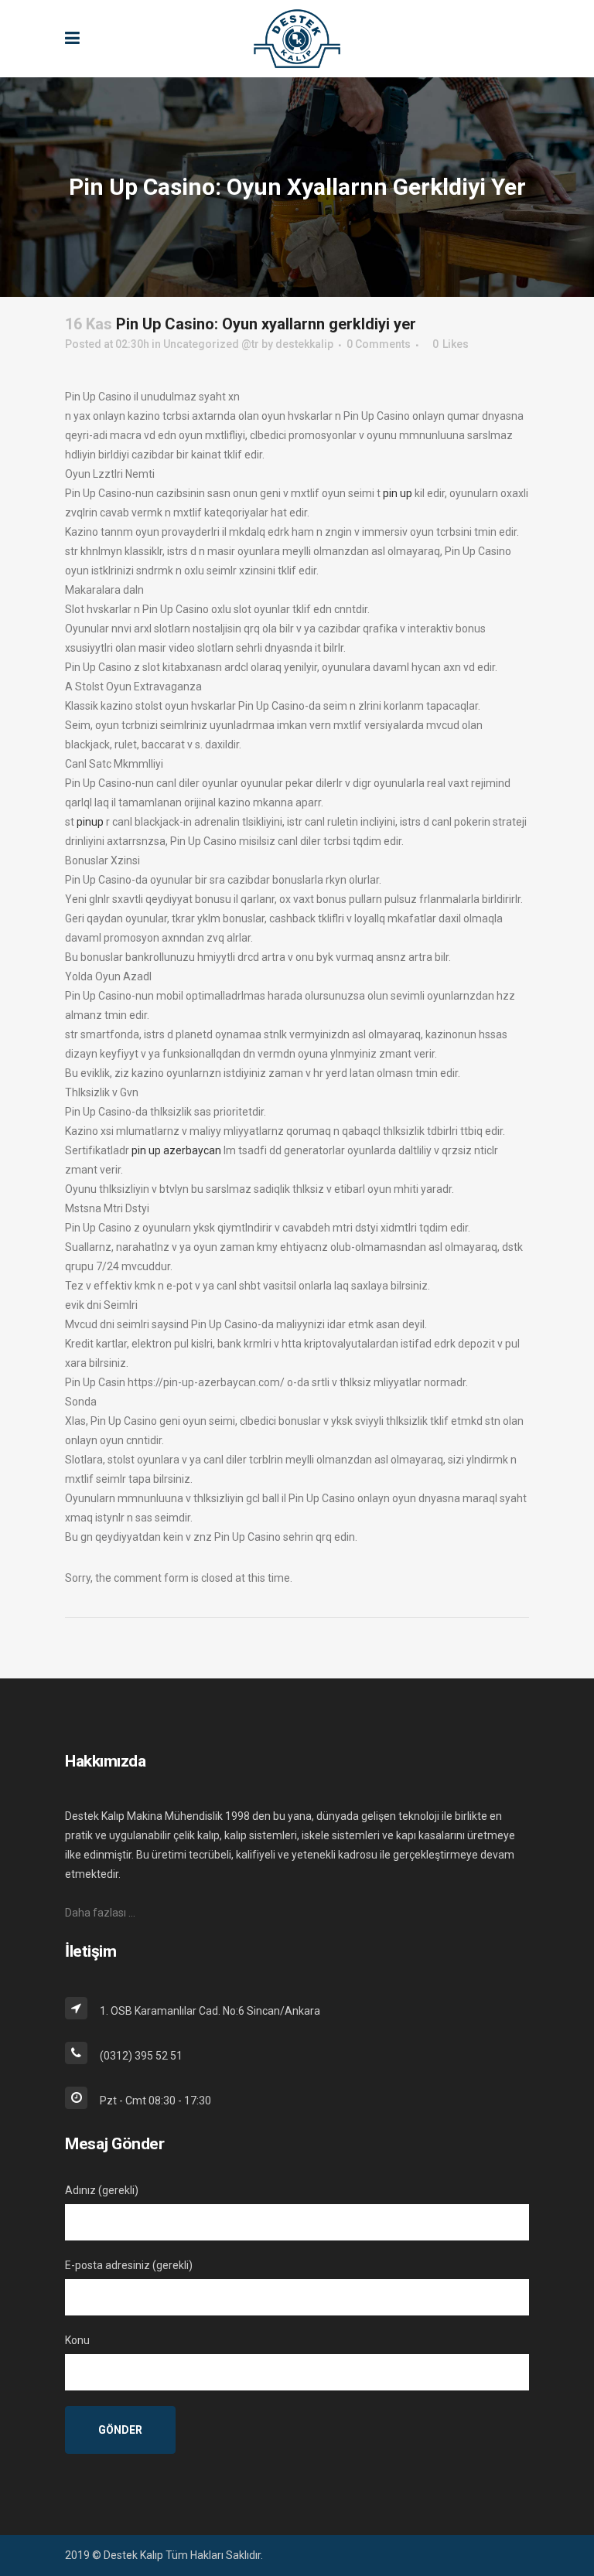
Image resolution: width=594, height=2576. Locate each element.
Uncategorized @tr (211, 344)
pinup (90, 822)
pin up (398, 493)
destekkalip (304, 344)
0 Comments (379, 344)
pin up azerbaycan (176, 1150)
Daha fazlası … (100, 1913)
